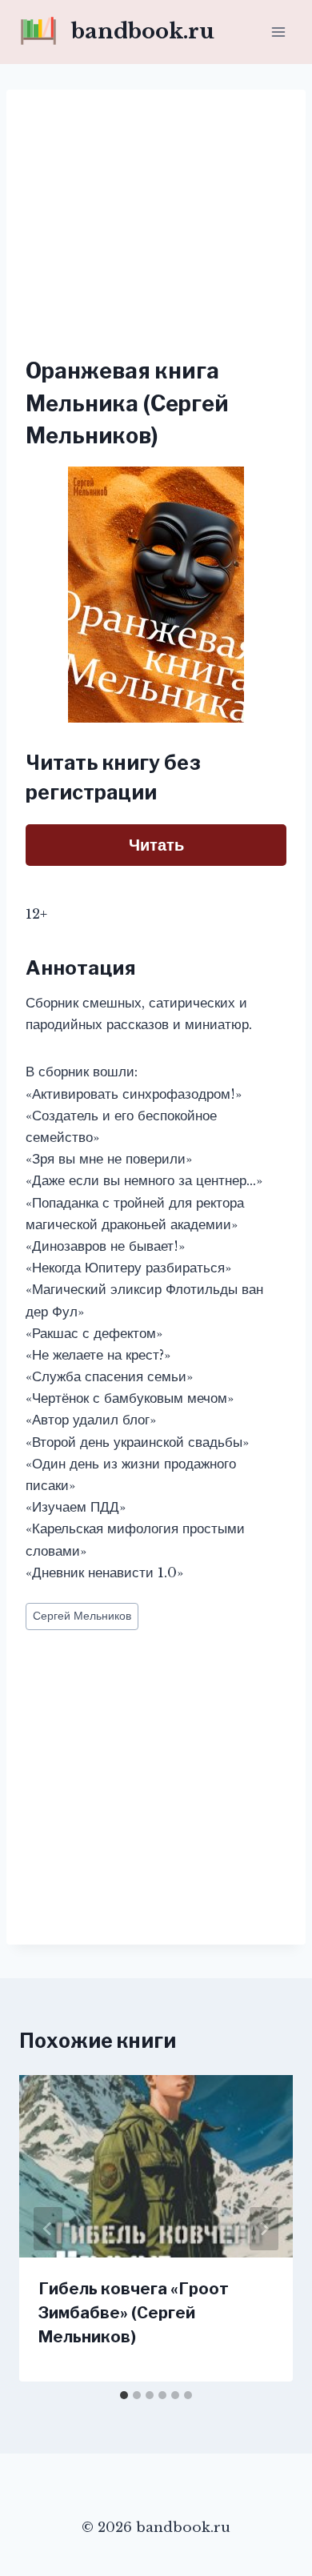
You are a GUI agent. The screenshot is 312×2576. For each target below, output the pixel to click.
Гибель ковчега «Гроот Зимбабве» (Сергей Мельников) (134, 2313)
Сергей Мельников (82, 1616)
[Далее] (264, 2229)
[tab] (124, 2395)
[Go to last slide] (48, 2229)
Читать (156, 845)
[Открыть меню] (278, 32)
